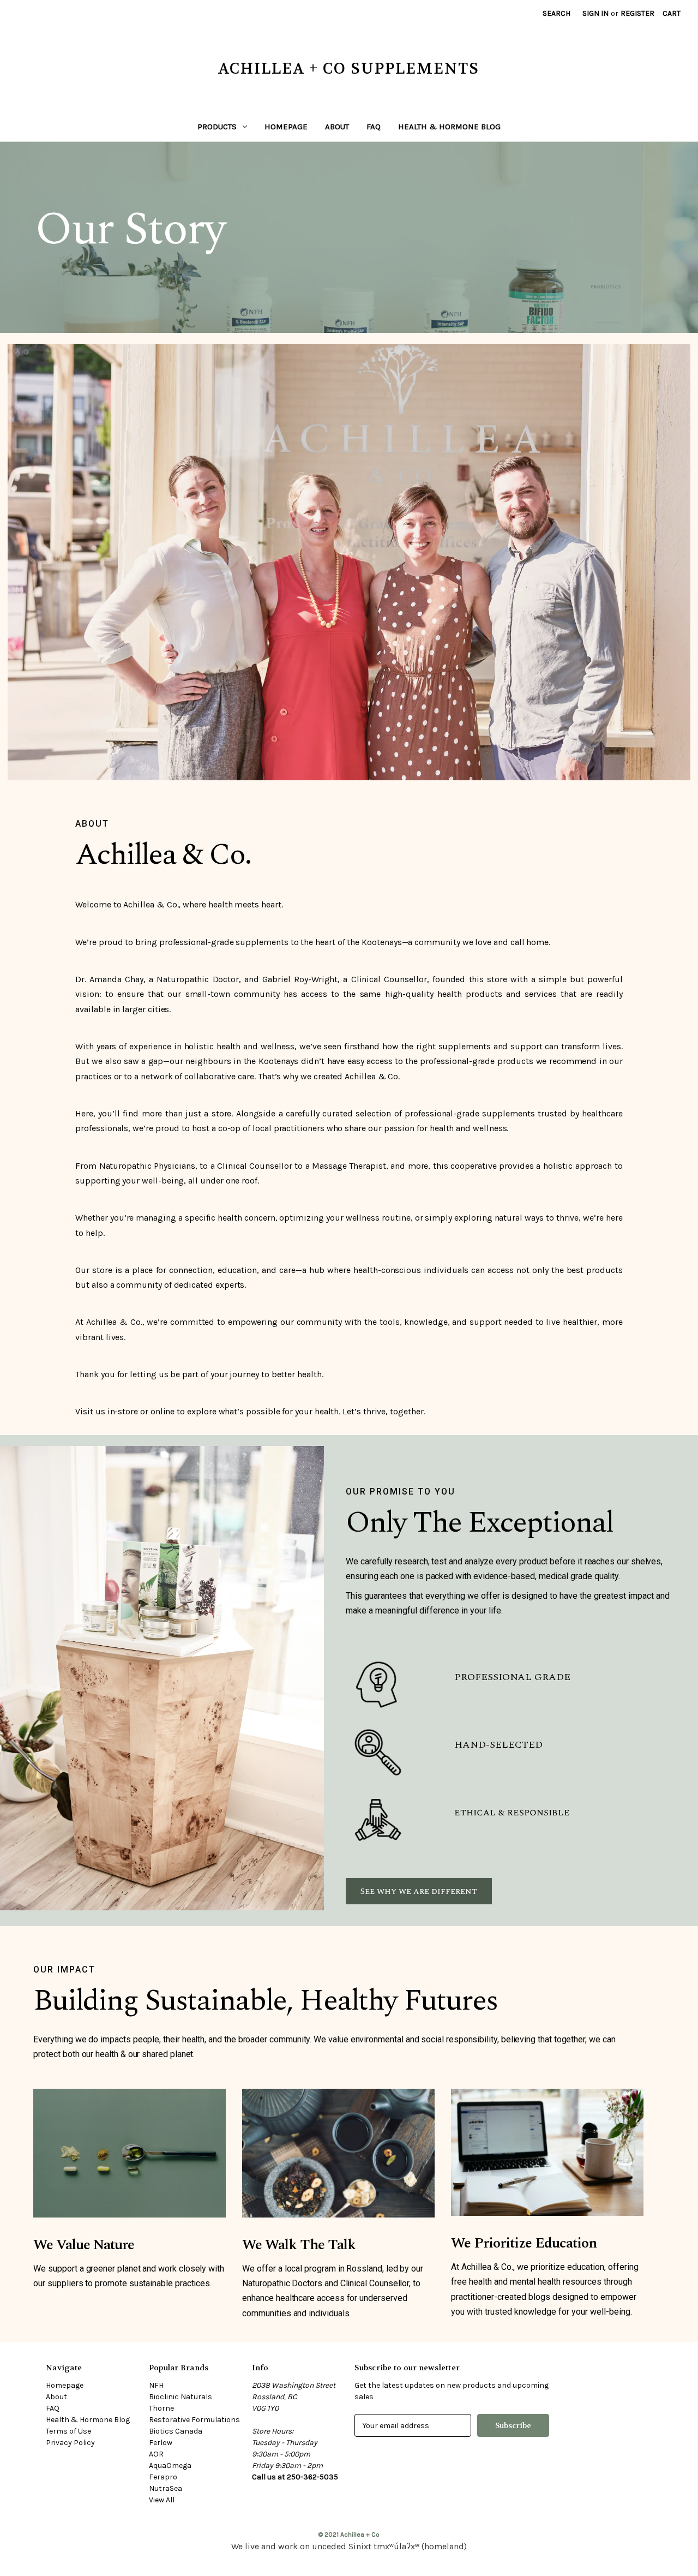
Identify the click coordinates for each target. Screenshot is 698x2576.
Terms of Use (68, 2431)
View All (162, 2500)
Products (217, 127)
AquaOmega (170, 2466)
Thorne (161, 2408)
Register (637, 13)
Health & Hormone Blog (449, 127)
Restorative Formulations (194, 2420)
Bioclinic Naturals (180, 2397)
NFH (156, 2385)
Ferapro (163, 2477)
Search (556, 13)
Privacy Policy (70, 2443)
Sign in (595, 13)
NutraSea (166, 2488)
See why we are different (419, 1891)
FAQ (374, 127)
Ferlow (161, 2443)
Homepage (286, 127)
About (337, 127)
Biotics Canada (176, 2431)
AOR (156, 2454)
